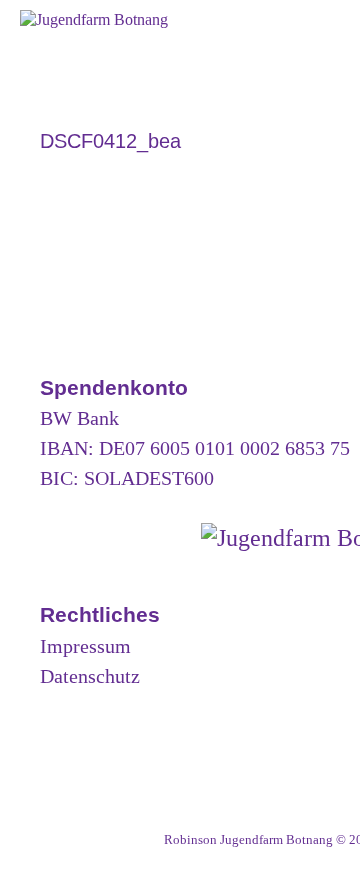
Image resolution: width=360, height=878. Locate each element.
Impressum (85, 646)
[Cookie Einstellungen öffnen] (36, 853)
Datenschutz (90, 676)
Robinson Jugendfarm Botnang (248, 839)
